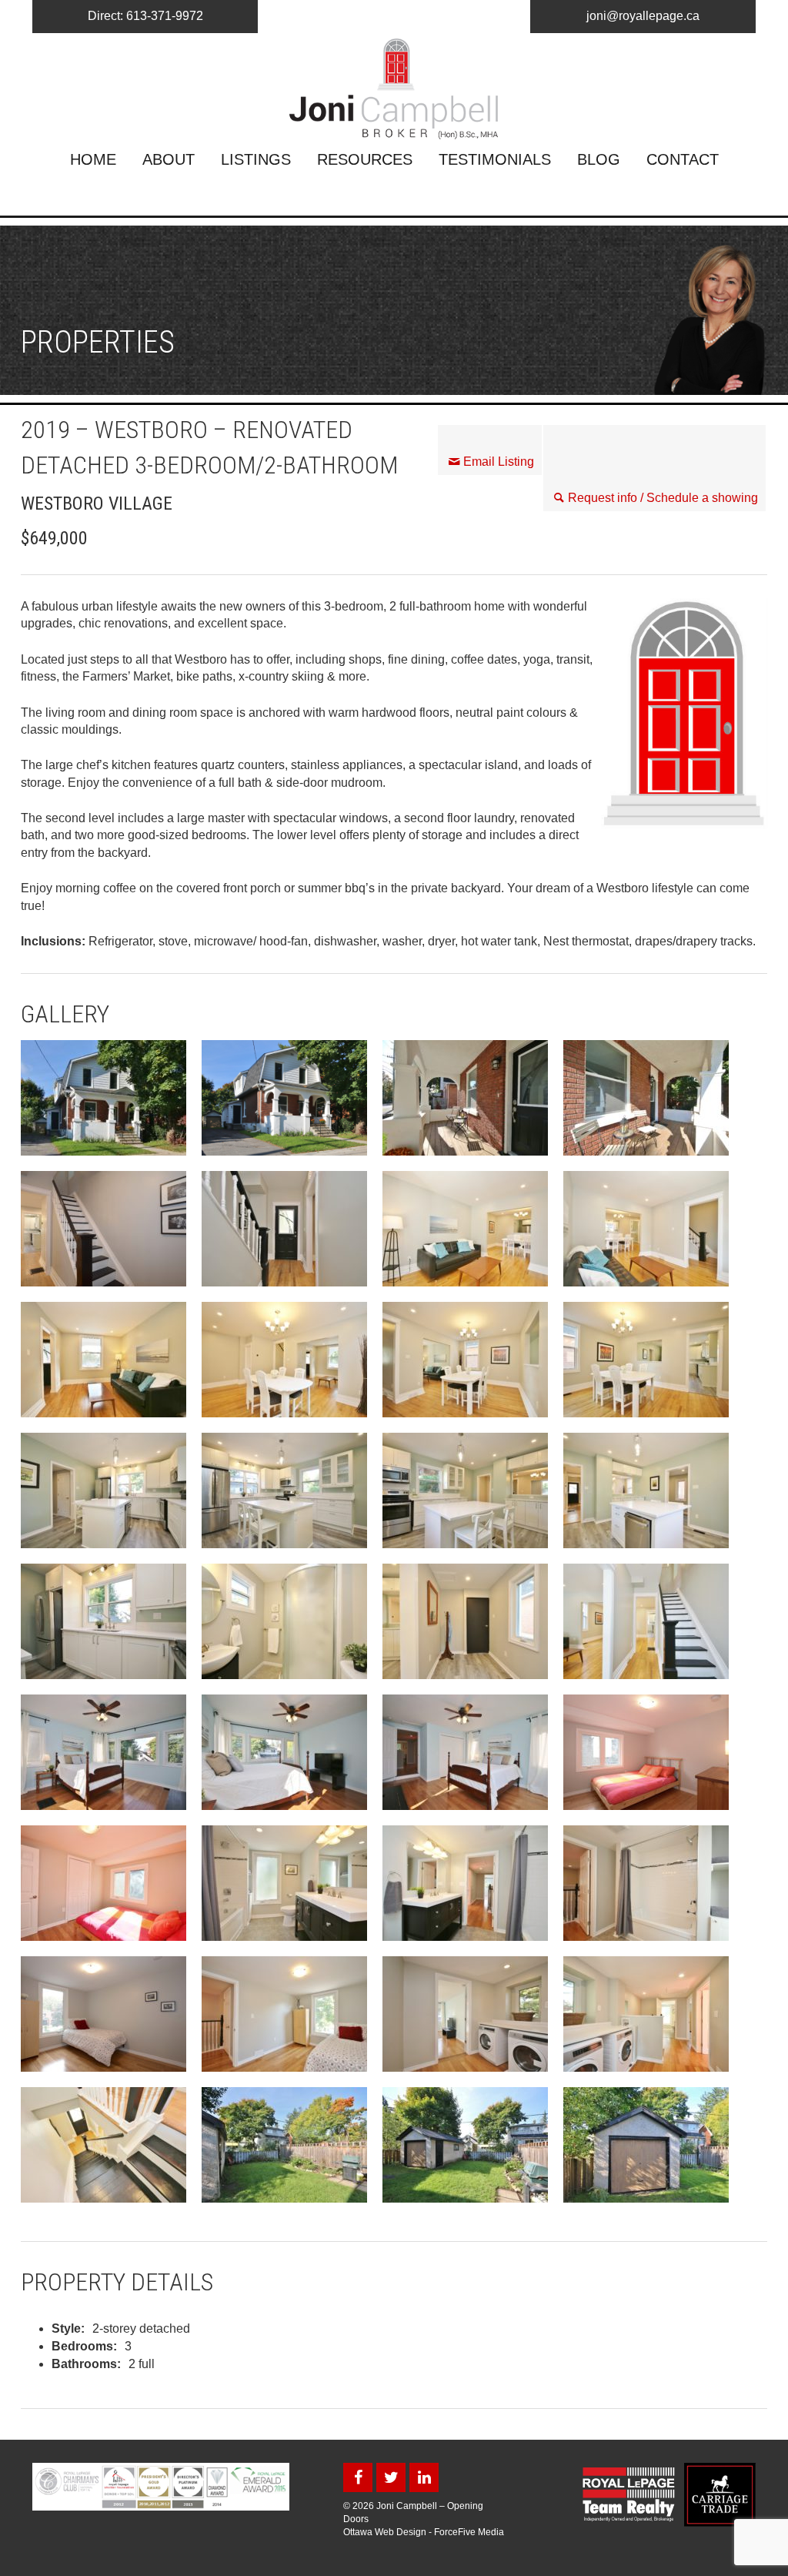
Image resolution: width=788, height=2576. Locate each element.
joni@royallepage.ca (643, 16)
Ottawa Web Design (385, 2532)
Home (93, 159)
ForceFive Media (469, 2532)
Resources (365, 159)
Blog (599, 159)
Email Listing (499, 462)
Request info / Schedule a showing (663, 498)
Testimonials (495, 159)
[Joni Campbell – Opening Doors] (394, 89)
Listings (256, 159)
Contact (683, 159)
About (169, 159)
